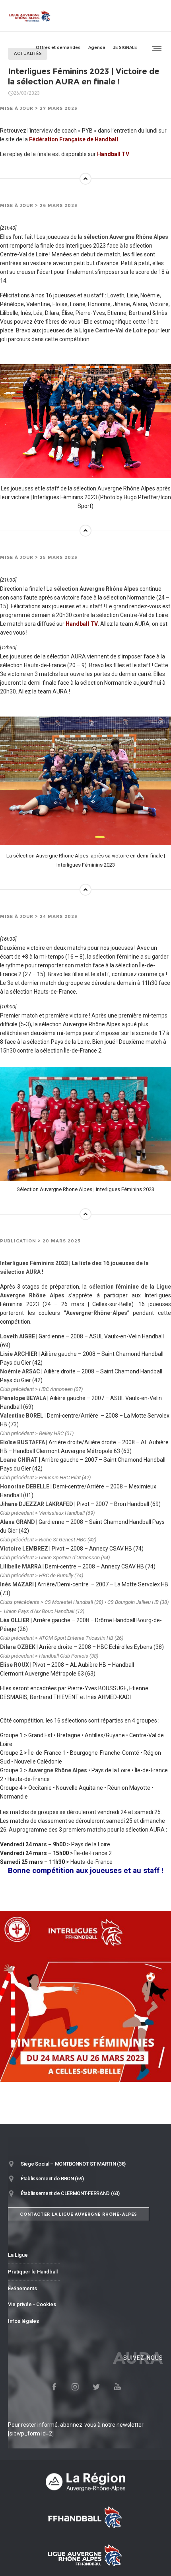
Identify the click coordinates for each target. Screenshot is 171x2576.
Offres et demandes (58, 48)
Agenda (97, 48)
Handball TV (113, 154)
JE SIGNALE (125, 48)
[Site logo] (30, 16)
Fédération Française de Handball (74, 139)
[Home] (85, 2481)
